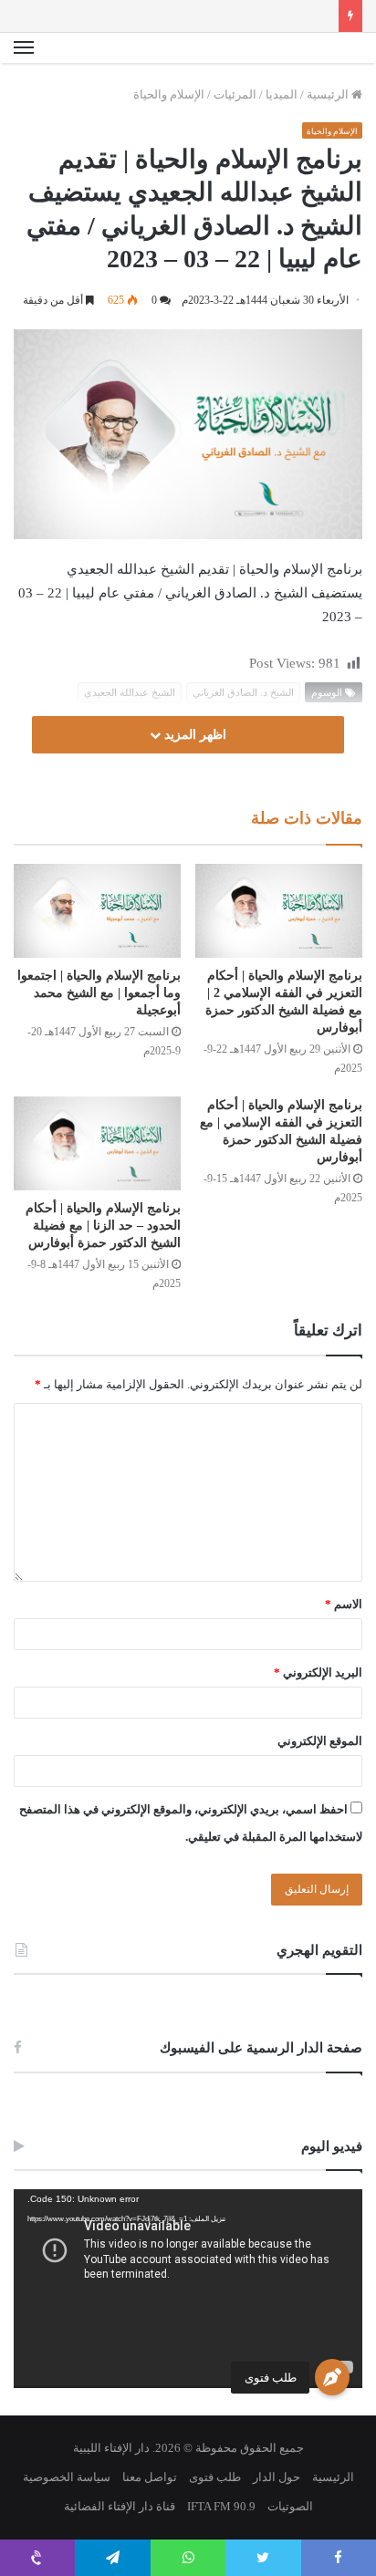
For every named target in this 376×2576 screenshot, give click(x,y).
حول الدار (277, 2477)
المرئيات (235, 94)
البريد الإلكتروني (318, 1672)
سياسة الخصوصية (67, 2477)
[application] (188, 2289)
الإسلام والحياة (169, 94)
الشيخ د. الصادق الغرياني (243, 692)
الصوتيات (290, 2506)
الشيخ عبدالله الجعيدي (130, 692)
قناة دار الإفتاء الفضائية (120, 2506)
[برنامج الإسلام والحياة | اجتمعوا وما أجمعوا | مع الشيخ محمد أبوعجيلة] (97, 911)
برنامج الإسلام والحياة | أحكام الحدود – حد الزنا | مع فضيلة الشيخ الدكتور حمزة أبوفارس (103, 1226)
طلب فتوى (271, 2378)
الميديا (282, 94)
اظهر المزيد (193, 735)
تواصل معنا (150, 2477)
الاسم (344, 1604)
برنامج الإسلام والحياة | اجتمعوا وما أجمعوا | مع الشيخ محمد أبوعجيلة (99, 993)
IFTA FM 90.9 (221, 2506)
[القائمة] (24, 48)
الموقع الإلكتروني (320, 1741)
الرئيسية (329, 94)
